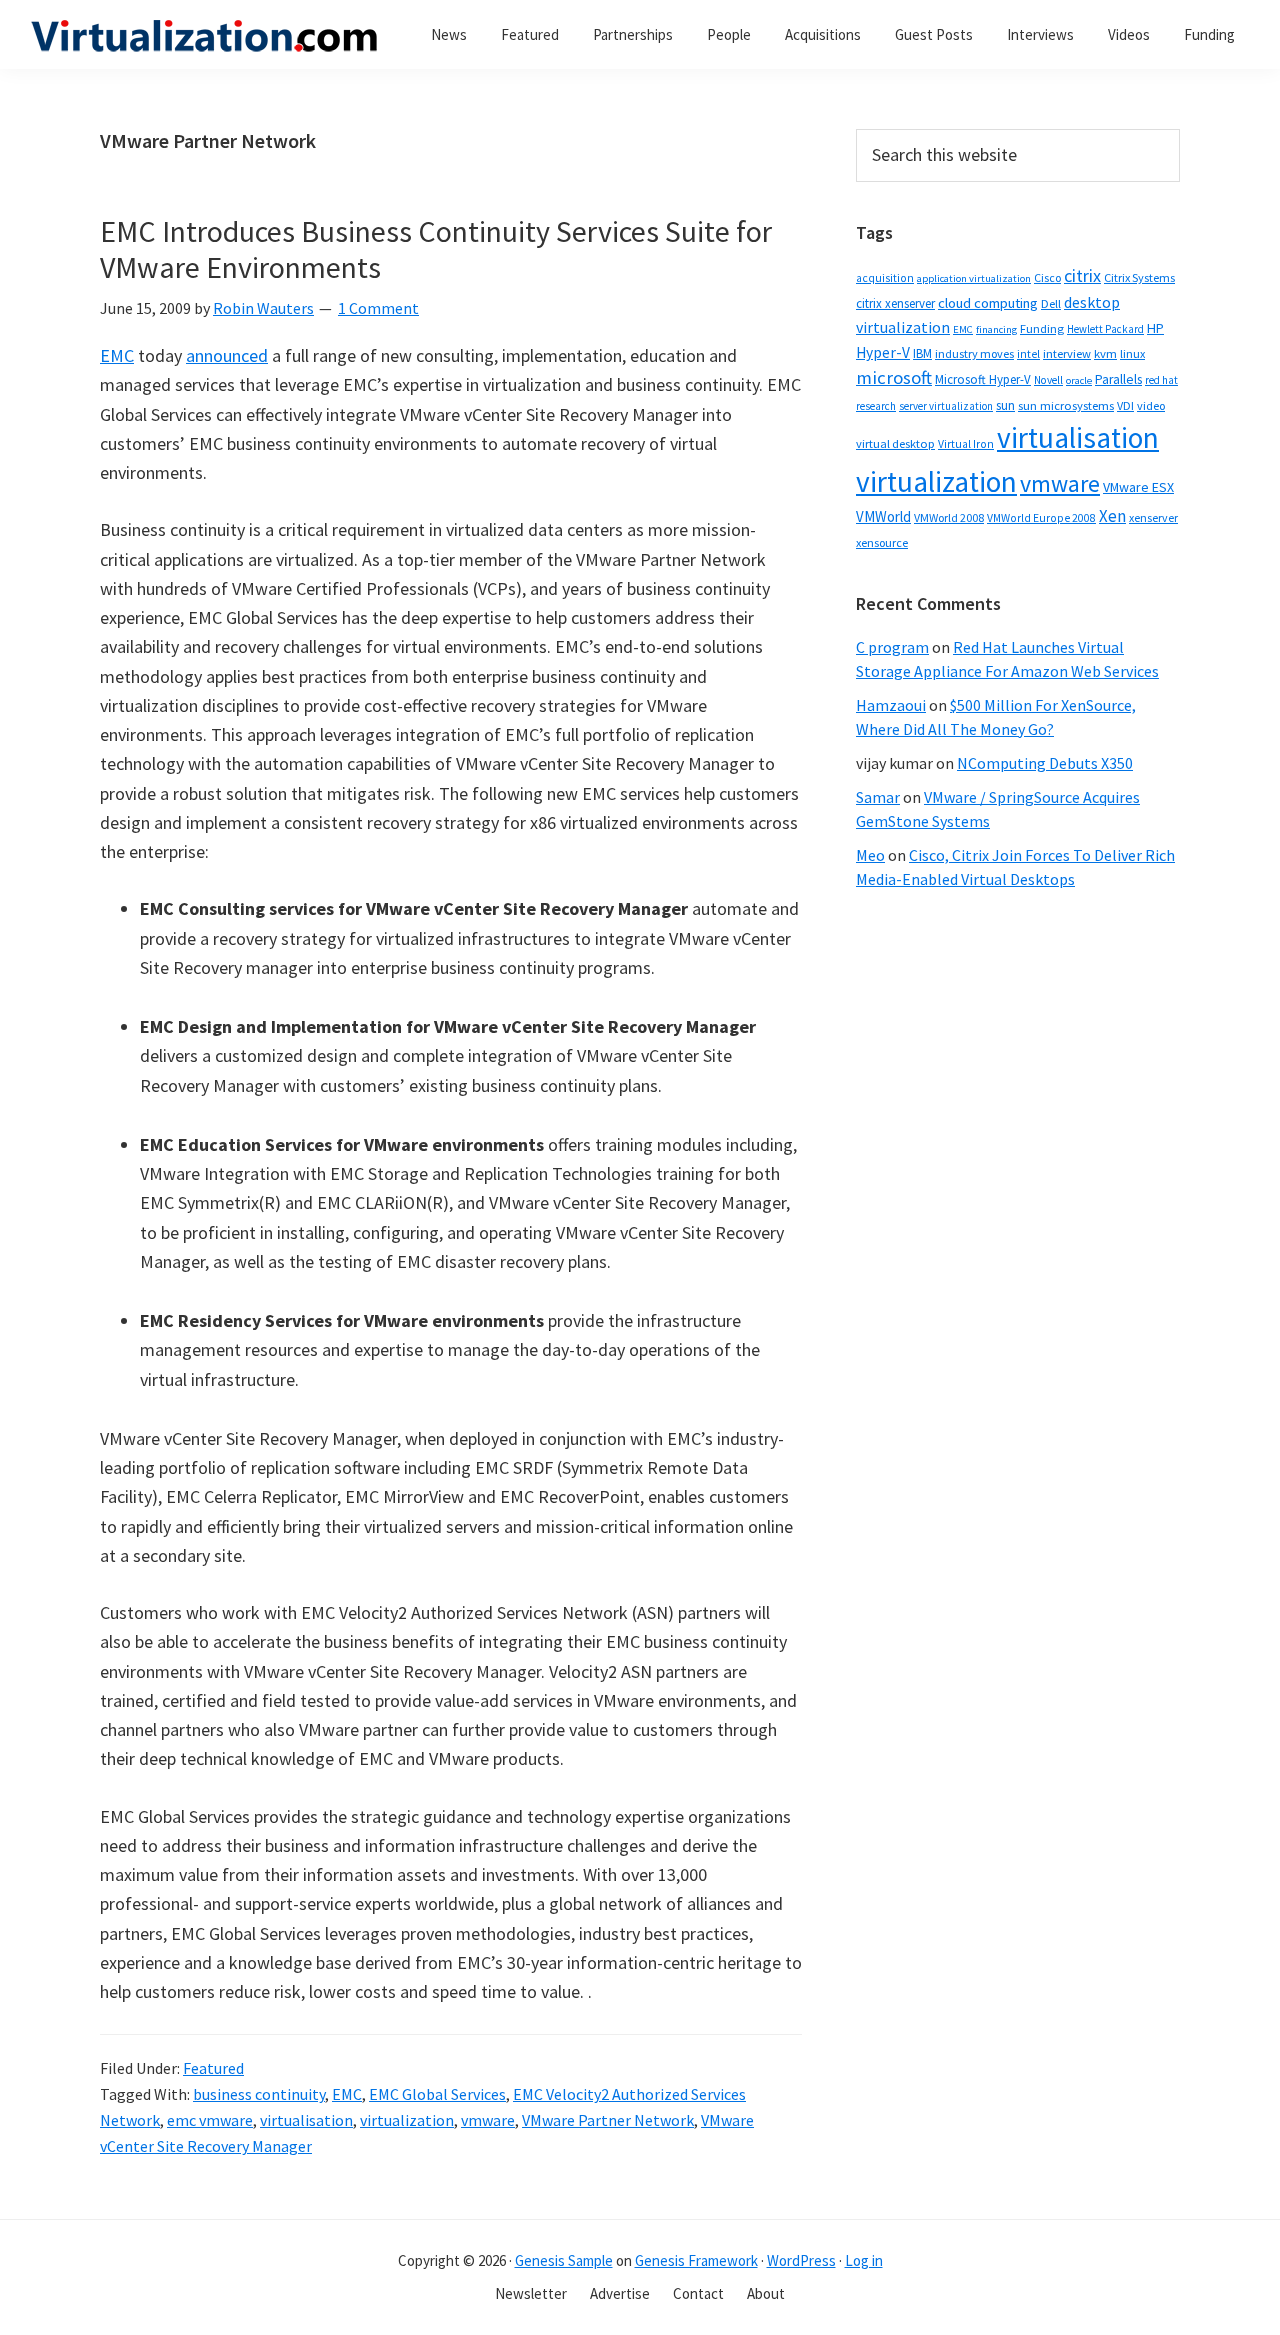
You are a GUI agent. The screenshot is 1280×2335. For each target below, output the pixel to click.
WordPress (801, 2260)
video (1151, 405)
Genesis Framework (696, 2260)
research (876, 406)
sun (1005, 405)
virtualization (407, 2120)
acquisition (885, 278)
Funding (1042, 328)
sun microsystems (1066, 405)
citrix (1082, 275)
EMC (117, 355)
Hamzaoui (891, 705)
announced (227, 355)
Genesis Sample (564, 2260)
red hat (1161, 380)
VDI (1125, 405)
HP (1155, 328)
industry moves (974, 353)
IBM (922, 353)
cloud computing (988, 303)
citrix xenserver (895, 303)
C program (892, 647)
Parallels (1118, 379)
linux (1132, 353)
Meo (870, 855)
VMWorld (883, 516)
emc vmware (210, 2120)
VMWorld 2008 (949, 517)
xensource (882, 542)
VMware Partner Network (608, 2120)
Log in (864, 2260)
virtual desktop (895, 443)
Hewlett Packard (1105, 329)
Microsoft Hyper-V (983, 379)
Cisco (1047, 277)
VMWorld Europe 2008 (1041, 518)
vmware (488, 2120)
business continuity (259, 2094)
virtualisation (306, 2120)
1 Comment (378, 308)
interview (1067, 353)
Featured (213, 2068)
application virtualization (974, 278)
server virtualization (946, 406)
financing (996, 329)
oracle (1079, 380)
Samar (878, 797)
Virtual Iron (966, 444)
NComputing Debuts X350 (1045, 763)
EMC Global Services (437, 2094)
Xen (1112, 516)
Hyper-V (883, 352)
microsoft (894, 377)
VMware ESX (1138, 487)
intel (1028, 354)
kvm (1105, 353)
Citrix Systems (1139, 277)
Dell (1051, 303)
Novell (1048, 380)
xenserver (1153, 517)
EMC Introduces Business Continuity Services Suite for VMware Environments (436, 249)
